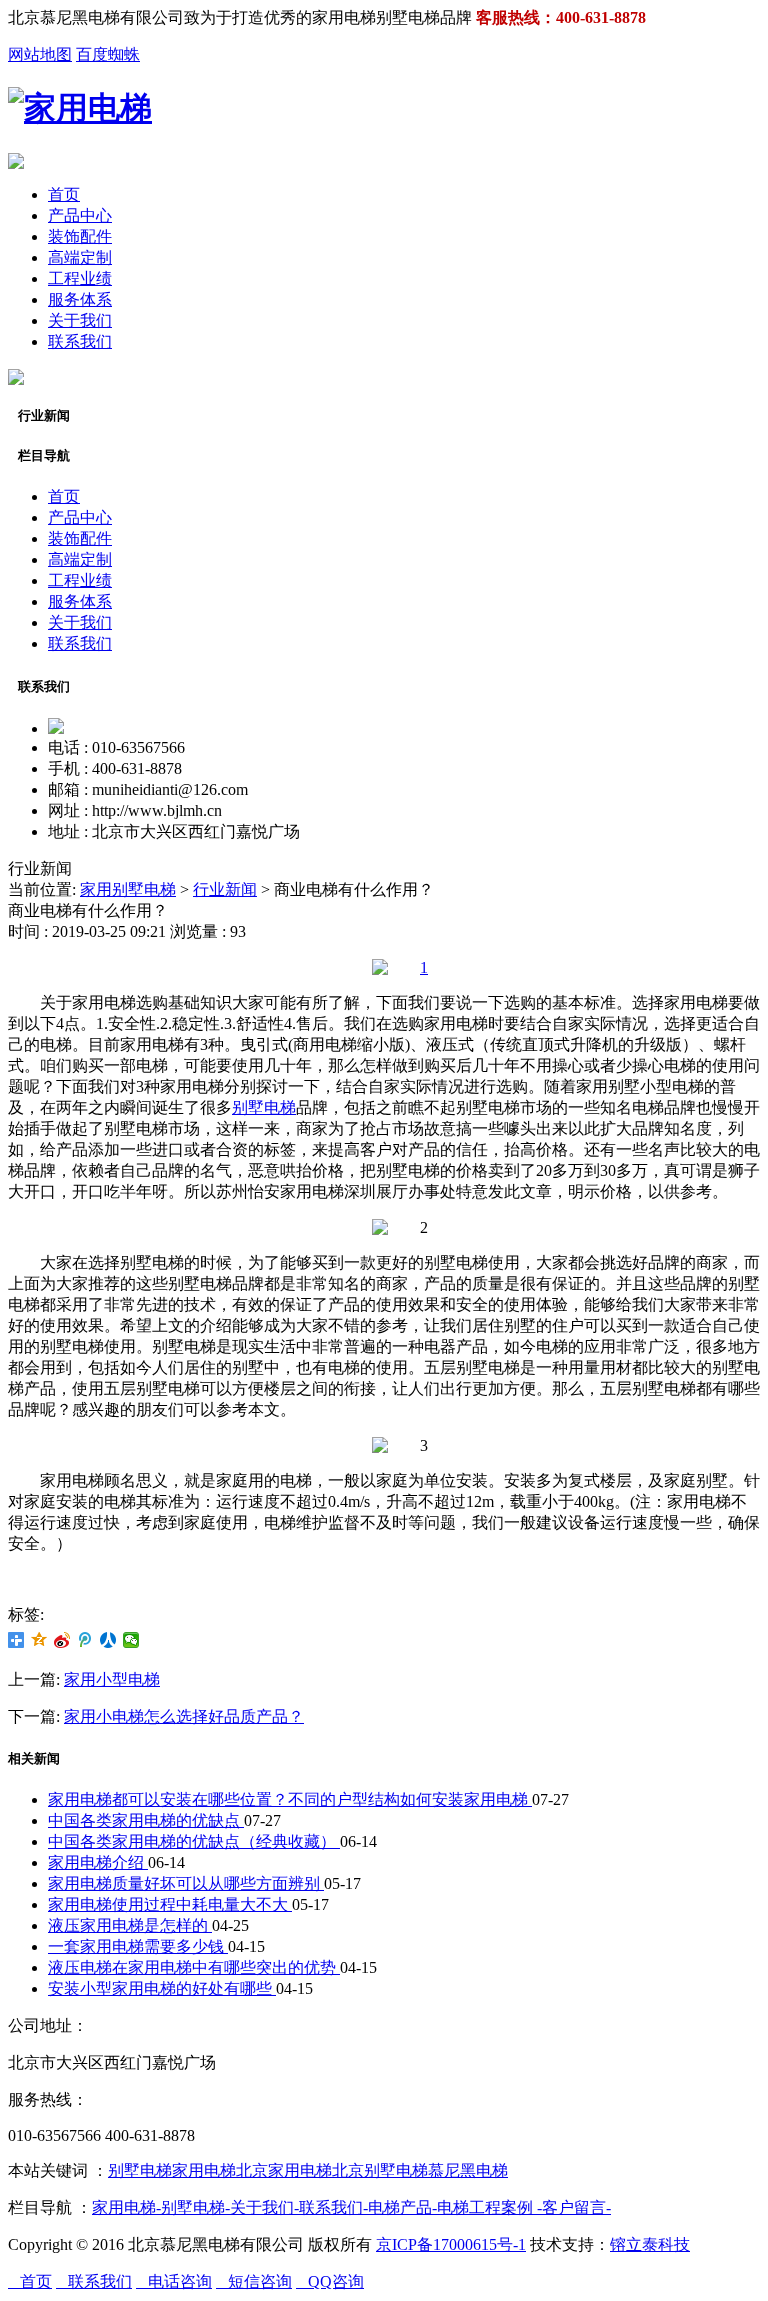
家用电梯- (126, 2207)
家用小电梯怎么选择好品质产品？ (184, 1716)
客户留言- (576, 2207)
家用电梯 (204, 2170)
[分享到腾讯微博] (85, 1640)
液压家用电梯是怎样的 (130, 1925)
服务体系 (80, 299)
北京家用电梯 (284, 2170)
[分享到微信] (131, 1640)
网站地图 (40, 54)
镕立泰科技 (650, 2244)
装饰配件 (80, 236)
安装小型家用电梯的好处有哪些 (162, 1988)
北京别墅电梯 (380, 2170)
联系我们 (80, 341)
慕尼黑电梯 (468, 2170)
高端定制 (80, 257)
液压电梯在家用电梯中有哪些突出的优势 (194, 1967)
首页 (64, 194)
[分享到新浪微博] (62, 1640)
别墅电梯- (195, 2207)
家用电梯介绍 (98, 1862)
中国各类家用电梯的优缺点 (146, 1820)
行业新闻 (225, 889)
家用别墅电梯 (128, 889)
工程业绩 (80, 278)
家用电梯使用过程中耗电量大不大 (170, 1904)
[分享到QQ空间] (39, 1640)
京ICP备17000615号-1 (451, 2244)
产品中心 (80, 215)
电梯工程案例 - (489, 2207)
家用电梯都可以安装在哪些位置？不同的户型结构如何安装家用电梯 (290, 1799)
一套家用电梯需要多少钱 (138, 1946)
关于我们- (264, 2207)
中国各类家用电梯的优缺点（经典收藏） (194, 1841)
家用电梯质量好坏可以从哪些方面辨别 (186, 1883)
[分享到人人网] (108, 1640)
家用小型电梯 (112, 1679)
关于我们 (80, 320)
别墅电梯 (264, 1107)
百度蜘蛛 (108, 54)
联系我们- (333, 2207)
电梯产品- (402, 2207)
